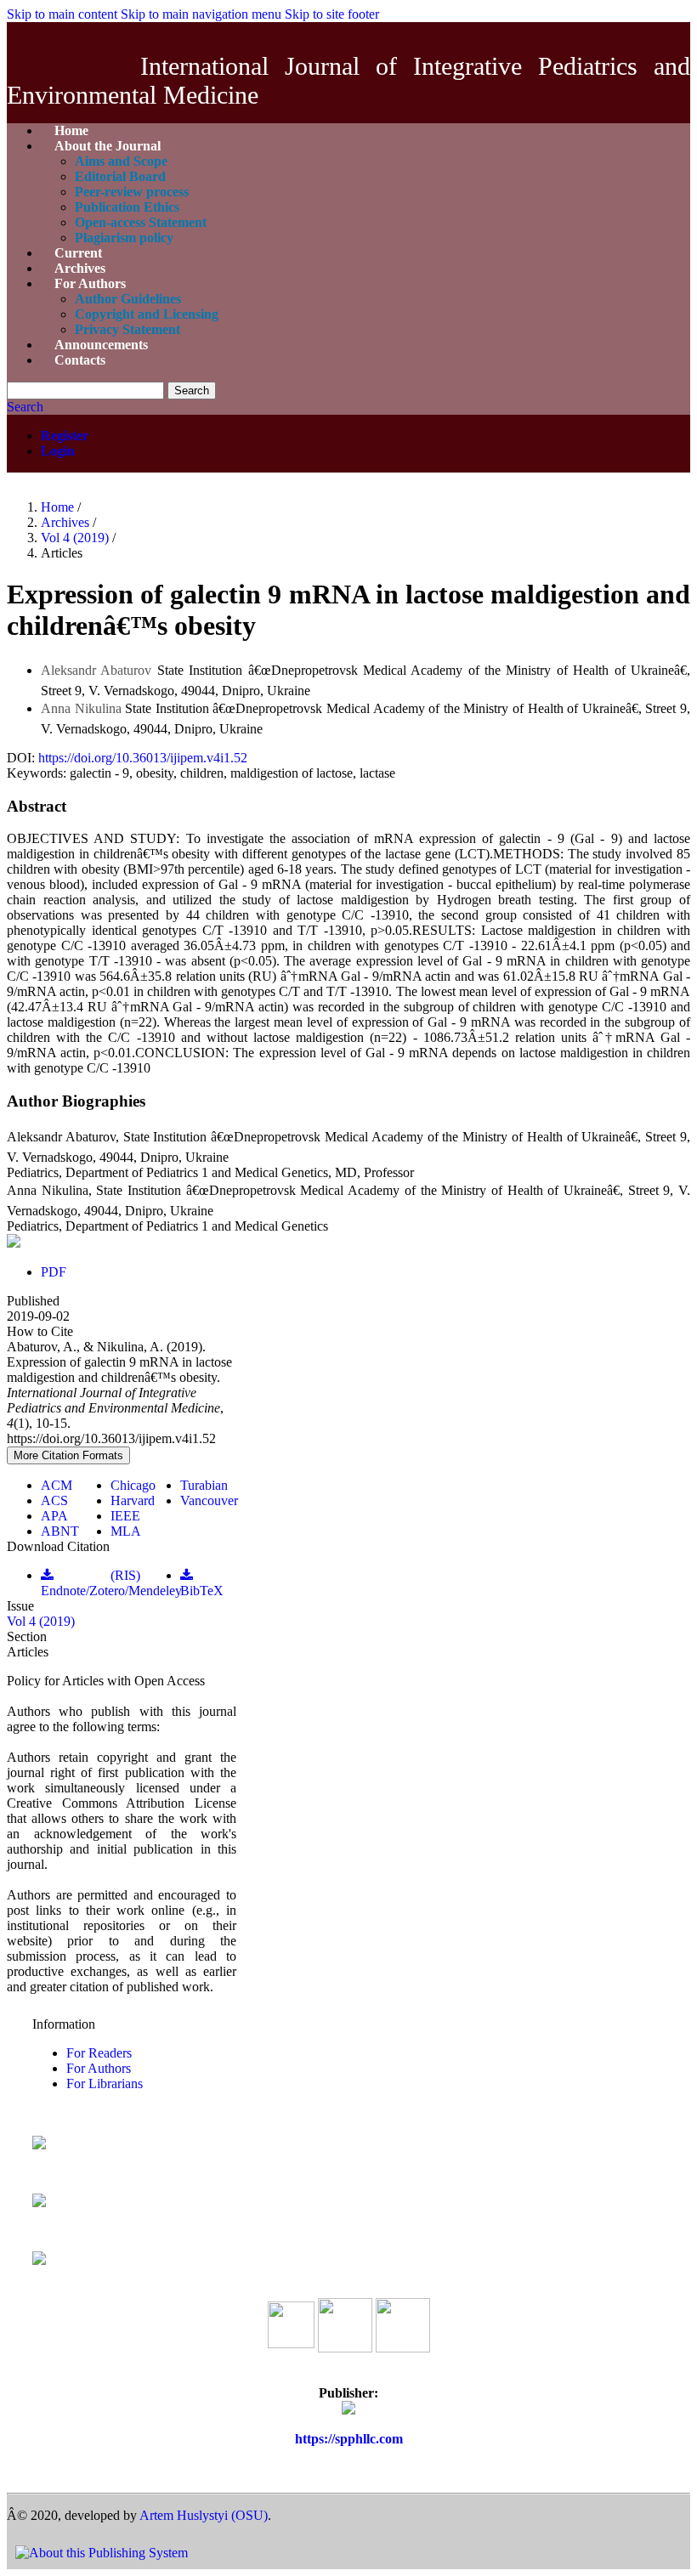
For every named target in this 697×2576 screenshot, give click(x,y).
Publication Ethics (127, 207)
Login (58, 451)
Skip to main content (62, 14)
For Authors (90, 283)
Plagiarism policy (124, 238)
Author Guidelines (128, 299)
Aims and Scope (121, 161)
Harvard (133, 1500)
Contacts (80, 360)
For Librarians (105, 2083)
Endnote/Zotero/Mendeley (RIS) (111, 1583)
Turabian (204, 1485)
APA (54, 1516)
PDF (54, 1272)
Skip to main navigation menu (201, 14)
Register (65, 436)
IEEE (125, 1516)
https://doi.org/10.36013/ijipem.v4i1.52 (143, 758)
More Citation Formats (68, 1455)
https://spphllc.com (349, 2439)
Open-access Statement (141, 222)
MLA (126, 1531)
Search (192, 391)
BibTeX (202, 1591)
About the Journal (108, 146)
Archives (67, 522)
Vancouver (209, 1500)
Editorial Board (120, 176)
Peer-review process (132, 192)
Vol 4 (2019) (76, 538)
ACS (54, 1500)
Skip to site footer (332, 14)
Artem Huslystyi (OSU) (204, 2515)
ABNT (60, 1531)
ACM (57, 1485)
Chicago (133, 1485)
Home (59, 507)
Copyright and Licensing (147, 314)
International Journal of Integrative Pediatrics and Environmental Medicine (348, 80)
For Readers (99, 2053)
